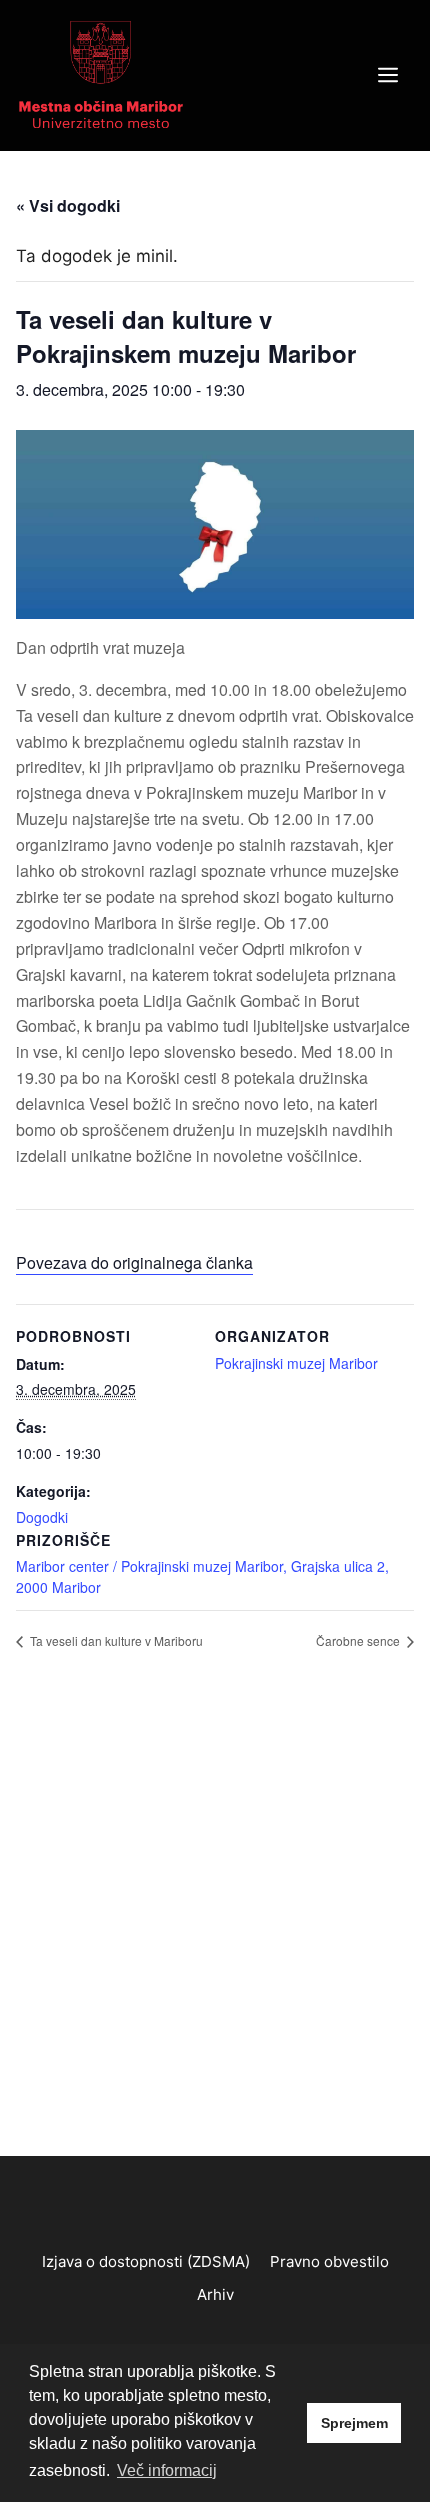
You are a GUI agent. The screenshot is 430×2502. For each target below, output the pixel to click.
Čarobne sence (359, 1640)
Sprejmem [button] (354, 2423)
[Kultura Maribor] (101, 74)
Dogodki (42, 1517)
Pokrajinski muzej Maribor (296, 1363)
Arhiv (215, 2294)
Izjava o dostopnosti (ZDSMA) (146, 2261)
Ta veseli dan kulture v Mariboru (115, 1640)
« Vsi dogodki (68, 205)
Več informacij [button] (167, 2470)
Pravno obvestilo (329, 2261)
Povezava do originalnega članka (134, 1262)
